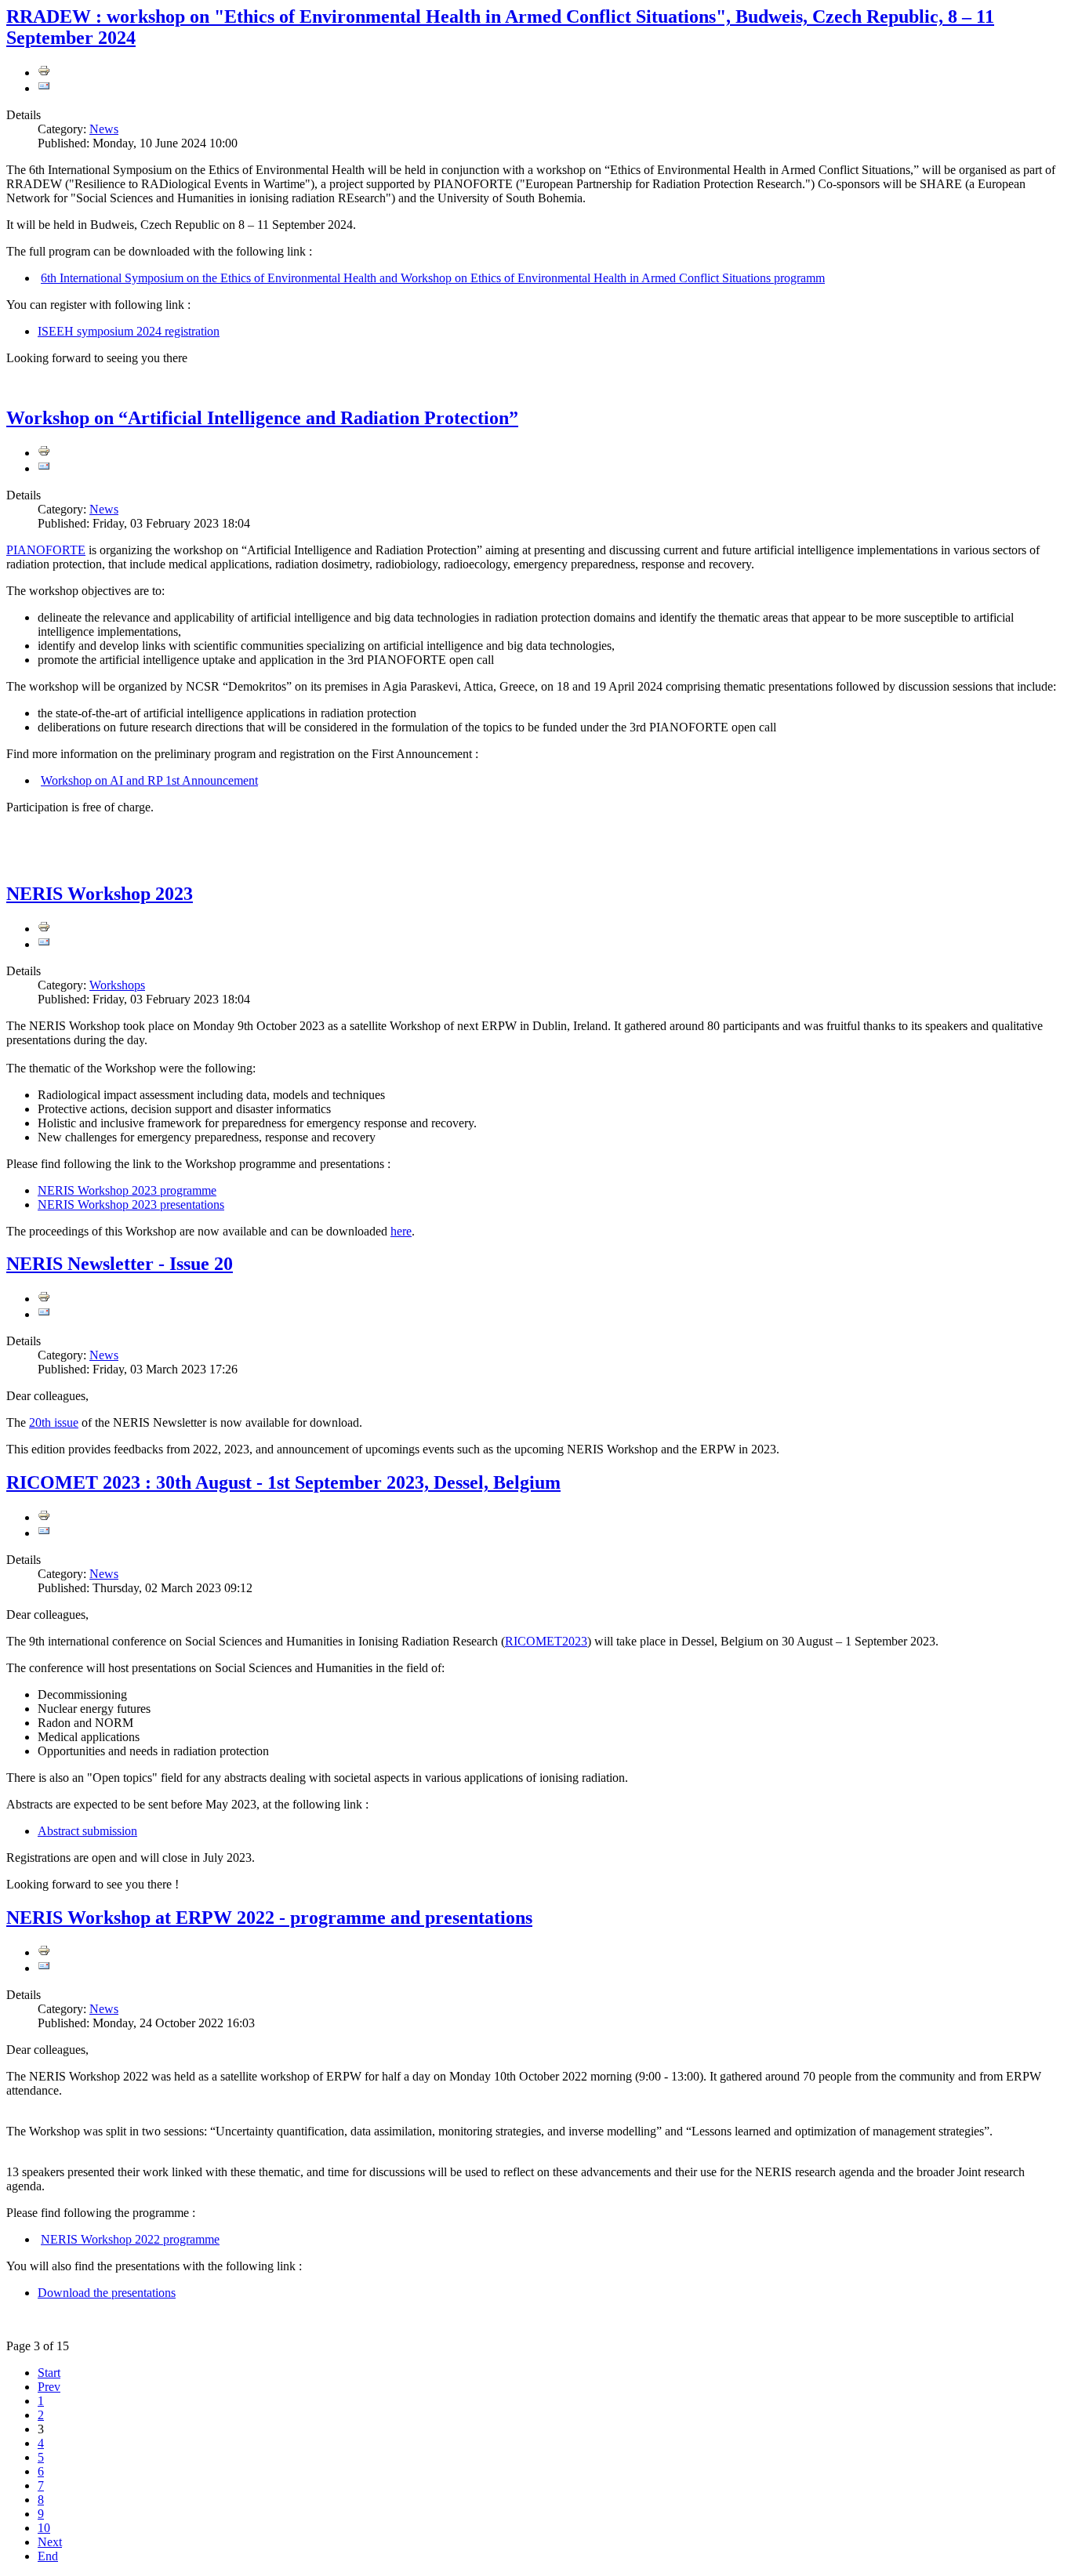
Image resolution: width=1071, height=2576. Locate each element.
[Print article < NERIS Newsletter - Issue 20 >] (44, 1299)
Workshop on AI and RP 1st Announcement (149, 780)
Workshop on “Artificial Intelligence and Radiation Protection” (262, 418)
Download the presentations (107, 2293)
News (104, 129)
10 (44, 2528)
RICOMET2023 (546, 1641)
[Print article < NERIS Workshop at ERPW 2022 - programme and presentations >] (44, 1952)
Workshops (117, 985)
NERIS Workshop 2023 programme (127, 1190)
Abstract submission (87, 1831)
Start (49, 2373)
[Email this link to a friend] (44, 88)
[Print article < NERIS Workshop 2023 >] (44, 929)
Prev (49, 2387)
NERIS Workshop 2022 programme (130, 2239)
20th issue (54, 1422)
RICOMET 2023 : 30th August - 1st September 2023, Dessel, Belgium (283, 1482)
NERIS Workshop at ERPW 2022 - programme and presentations (269, 1917)
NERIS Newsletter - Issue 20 (120, 1264)
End (48, 2556)
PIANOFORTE (46, 550)
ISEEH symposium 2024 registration (129, 331)
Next (50, 2542)
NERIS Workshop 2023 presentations (131, 1205)
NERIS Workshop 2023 (100, 894)
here (401, 1231)
